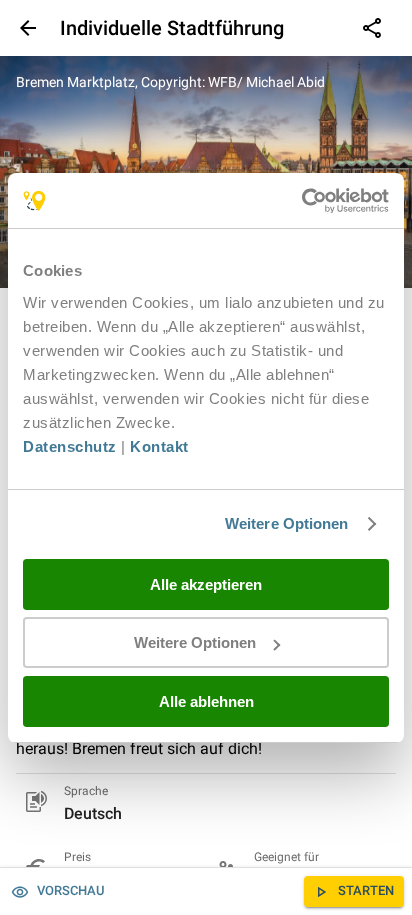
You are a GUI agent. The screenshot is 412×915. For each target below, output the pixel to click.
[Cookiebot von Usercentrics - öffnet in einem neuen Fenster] (301, 201)
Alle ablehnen (206, 701)
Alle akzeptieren (206, 584)
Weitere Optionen (287, 523)
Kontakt (159, 446)
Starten (366, 890)
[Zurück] (26, 28)
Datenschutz (70, 446)
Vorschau (70, 890)
